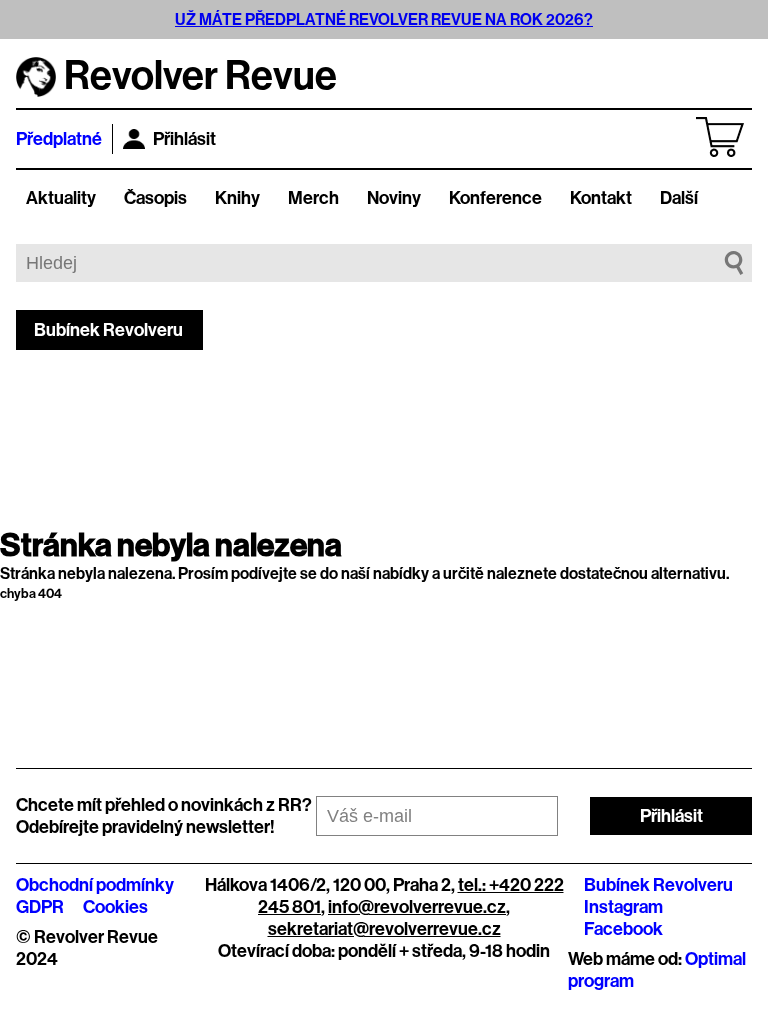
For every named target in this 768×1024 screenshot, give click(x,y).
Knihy (237, 198)
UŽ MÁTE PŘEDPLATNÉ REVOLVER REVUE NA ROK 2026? (384, 19)
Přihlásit (184, 139)
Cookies (115, 907)
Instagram (623, 907)
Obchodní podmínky (95, 885)
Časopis (155, 198)
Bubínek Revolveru (108, 330)
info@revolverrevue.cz (417, 907)
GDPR (40, 907)
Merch (313, 198)
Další (679, 198)
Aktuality (61, 198)
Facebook (623, 929)
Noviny (394, 198)
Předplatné (59, 139)
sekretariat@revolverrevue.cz (384, 929)
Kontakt (601, 198)
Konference (495, 198)
